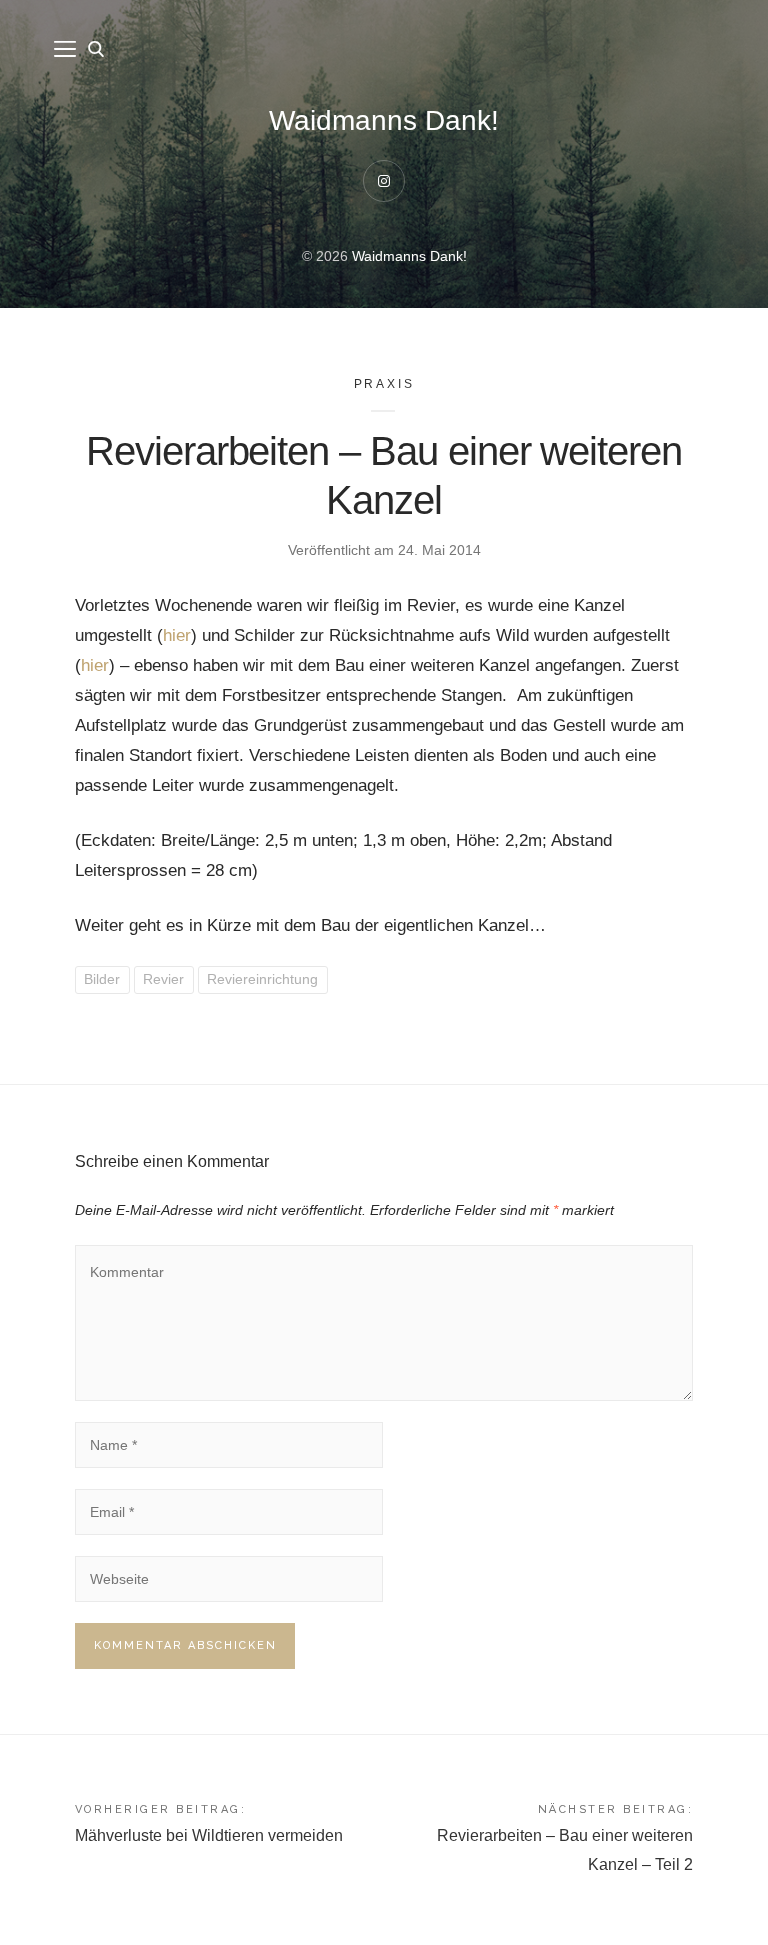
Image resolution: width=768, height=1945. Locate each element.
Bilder (102, 979)
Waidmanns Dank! (384, 120)
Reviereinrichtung (262, 979)
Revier (163, 979)
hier (177, 635)
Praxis (384, 384)
